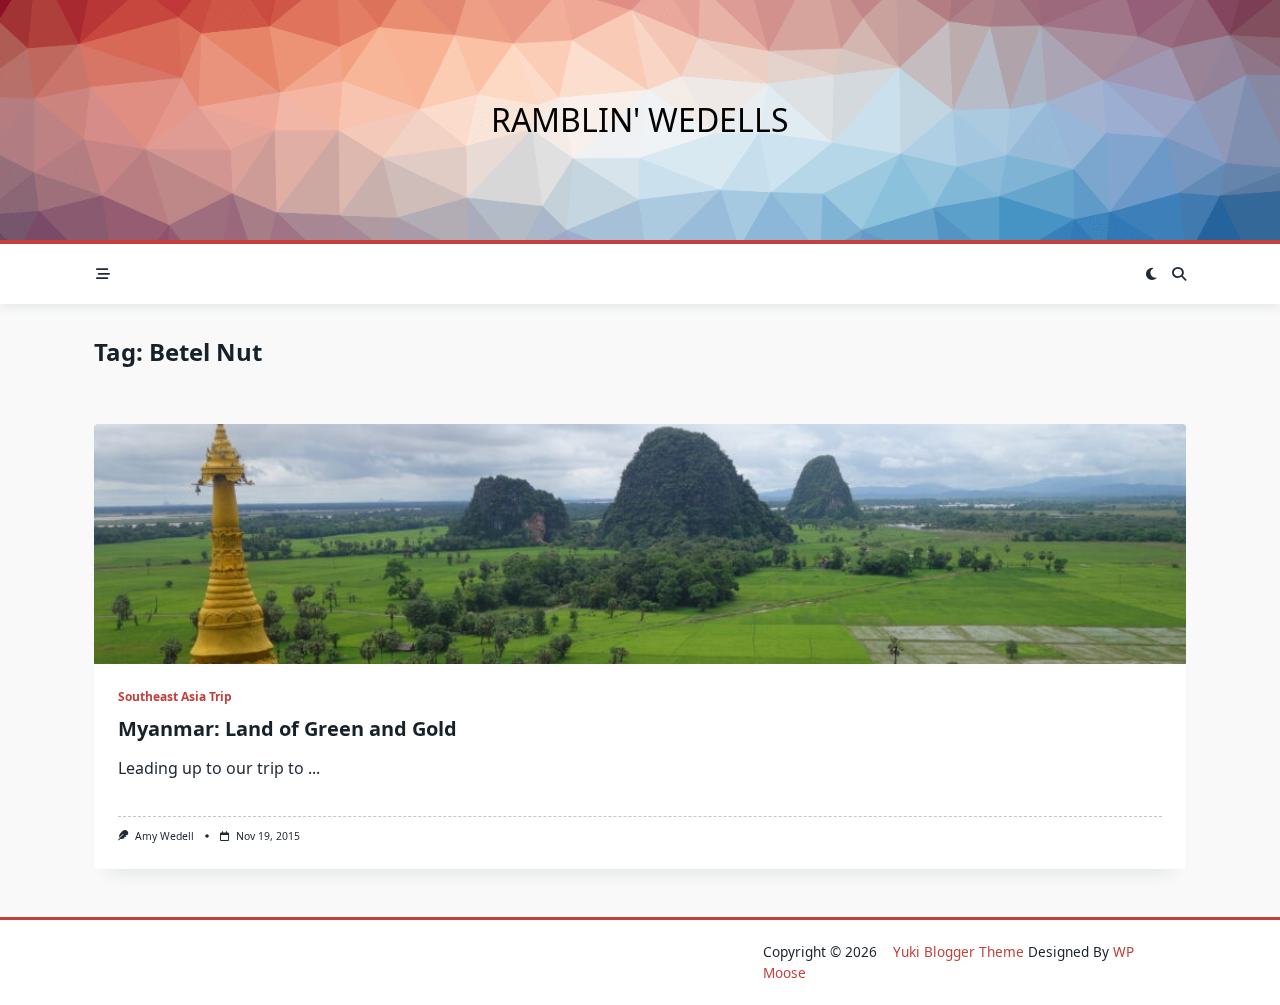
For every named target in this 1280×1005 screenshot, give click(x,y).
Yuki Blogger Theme (958, 951)
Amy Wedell (164, 836)
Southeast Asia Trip (175, 696)
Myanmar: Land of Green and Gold (287, 728)
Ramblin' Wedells (640, 119)
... (314, 768)
